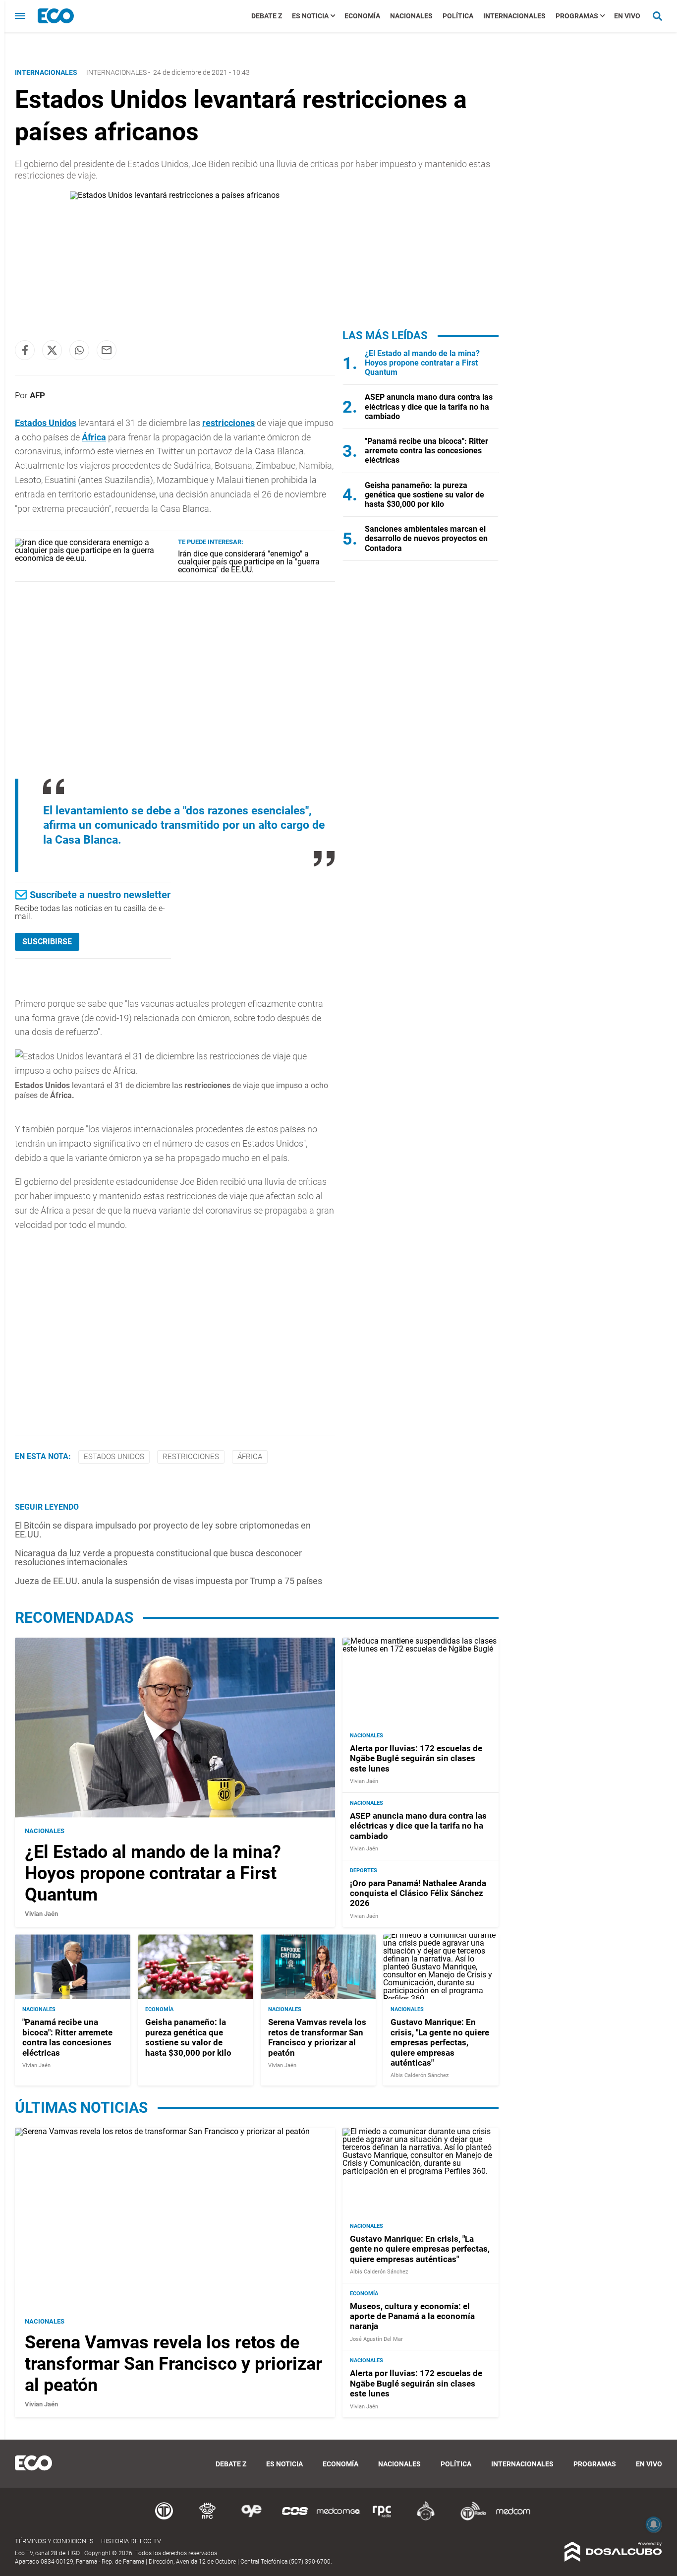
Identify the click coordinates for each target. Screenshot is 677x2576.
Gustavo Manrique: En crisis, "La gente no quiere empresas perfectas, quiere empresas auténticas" (440, 2042)
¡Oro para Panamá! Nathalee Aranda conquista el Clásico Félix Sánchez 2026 (418, 1893)
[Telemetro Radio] (469, 2519)
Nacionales (411, 16)
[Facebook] (25, 350)
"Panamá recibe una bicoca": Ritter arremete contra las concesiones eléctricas (426, 451)
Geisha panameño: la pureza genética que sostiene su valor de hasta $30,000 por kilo (424, 495)
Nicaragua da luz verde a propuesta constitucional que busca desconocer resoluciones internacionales (158, 1558)
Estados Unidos (46, 423)
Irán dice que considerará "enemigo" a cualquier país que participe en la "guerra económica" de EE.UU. (249, 562)
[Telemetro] (164, 2519)
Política (458, 16)
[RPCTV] (208, 2519)
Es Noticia (310, 16)
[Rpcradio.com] (382, 2519)
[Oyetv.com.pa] (251, 2519)
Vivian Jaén (41, 1914)
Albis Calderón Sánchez (420, 2075)
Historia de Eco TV (131, 2541)
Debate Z (267, 16)
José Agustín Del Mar (376, 2339)
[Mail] (107, 350)
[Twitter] (52, 350)
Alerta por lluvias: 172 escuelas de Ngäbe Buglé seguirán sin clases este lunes (416, 1758)
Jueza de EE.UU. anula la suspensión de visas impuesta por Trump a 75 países (169, 1581)
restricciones (228, 423)
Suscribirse (47, 942)
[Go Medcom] (338, 2519)
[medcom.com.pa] (513, 2519)
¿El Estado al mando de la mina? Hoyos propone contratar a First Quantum (422, 363)
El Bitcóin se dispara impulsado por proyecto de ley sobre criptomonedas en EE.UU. (163, 1530)
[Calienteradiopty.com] (426, 2519)
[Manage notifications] (654, 2524)
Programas (577, 16)
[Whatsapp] (79, 350)
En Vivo (627, 16)
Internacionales (514, 16)
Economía (362, 16)
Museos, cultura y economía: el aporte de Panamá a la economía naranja (412, 2316)
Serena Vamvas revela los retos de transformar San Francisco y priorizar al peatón (317, 2037)
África (94, 437)
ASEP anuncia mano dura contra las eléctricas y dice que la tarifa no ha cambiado (429, 406)
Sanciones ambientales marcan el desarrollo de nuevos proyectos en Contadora (426, 538)
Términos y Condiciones (54, 2541)
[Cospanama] (295, 2519)
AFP (37, 395)
